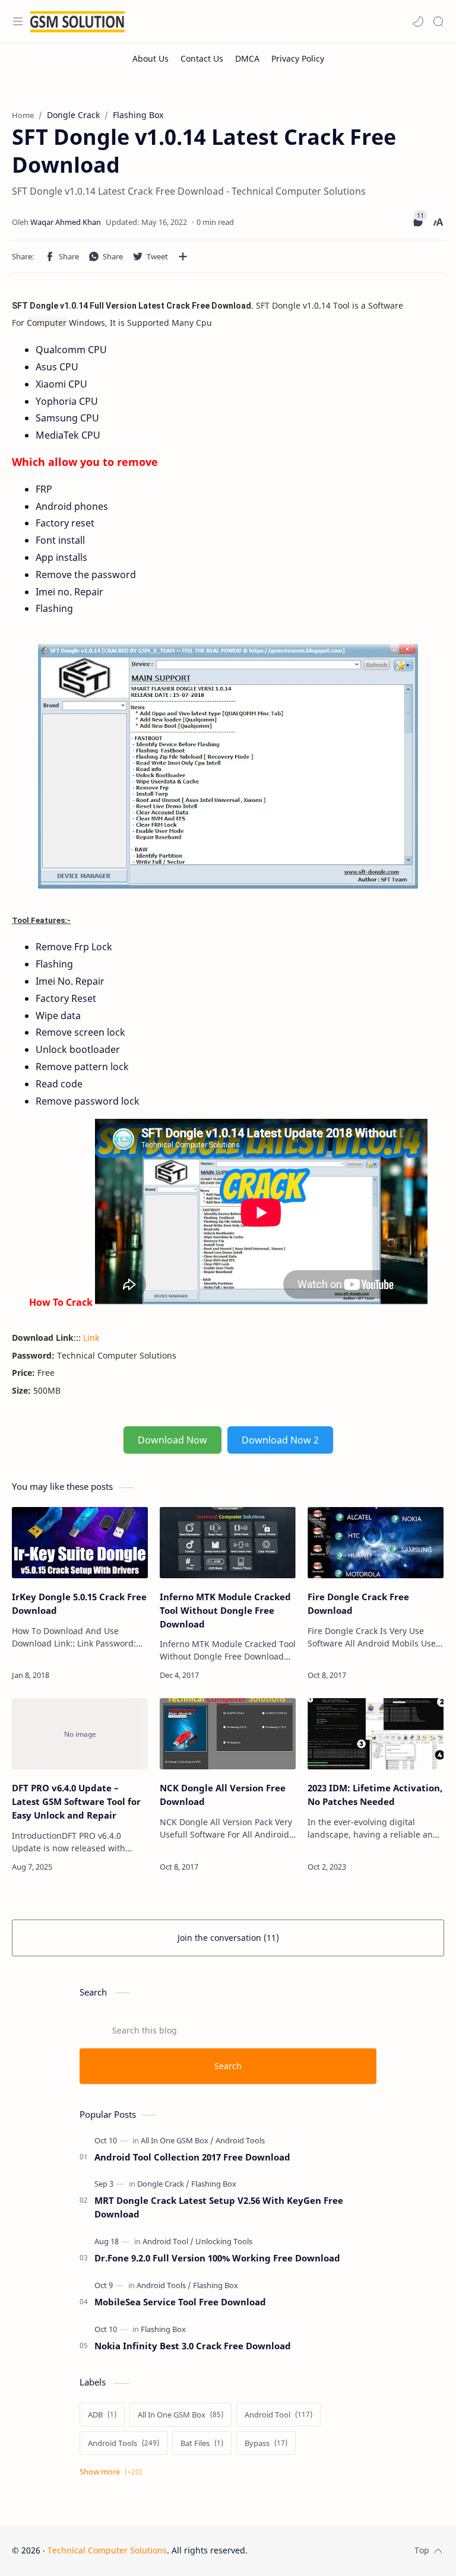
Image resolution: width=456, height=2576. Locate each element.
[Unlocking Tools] (224, 2241)
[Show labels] (113, 2472)
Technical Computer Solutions (107, 2550)
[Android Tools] (240, 2140)
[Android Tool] (168, 2241)
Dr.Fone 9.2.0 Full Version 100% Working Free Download (217, 2258)
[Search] (438, 21)
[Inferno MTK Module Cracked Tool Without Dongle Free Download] (228, 1543)
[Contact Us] (202, 58)
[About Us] (151, 58)
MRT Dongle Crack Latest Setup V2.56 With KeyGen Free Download (219, 2207)
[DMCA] (247, 58)
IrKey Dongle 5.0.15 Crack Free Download (79, 1603)
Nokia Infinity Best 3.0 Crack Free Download (193, 2346)
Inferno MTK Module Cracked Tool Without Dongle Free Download (225, 1610)
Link (91, 1338)
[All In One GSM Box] (177, 2140)
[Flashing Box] (214, 2184)
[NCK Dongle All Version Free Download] (228, 1734)
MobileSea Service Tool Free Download (180, 2302)
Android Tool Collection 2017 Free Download (192, 2157)
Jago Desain (327, 2550)
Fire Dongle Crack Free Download (358, 1603)
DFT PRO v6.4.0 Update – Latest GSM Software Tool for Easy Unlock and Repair (76, 1801)
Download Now (172, 1440)
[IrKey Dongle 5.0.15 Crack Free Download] (80, 1543)
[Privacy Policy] (298, 58)
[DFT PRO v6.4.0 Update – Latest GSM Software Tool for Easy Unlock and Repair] (80, 1734)
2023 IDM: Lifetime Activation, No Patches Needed (375, 1795)
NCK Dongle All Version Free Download (223, 1795)
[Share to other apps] (183, 256)
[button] (418, 21)
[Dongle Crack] (163, 2184)
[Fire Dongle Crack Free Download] (376, 1543)
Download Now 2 (280, 1440)
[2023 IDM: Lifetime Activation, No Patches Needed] (376, 1734)
